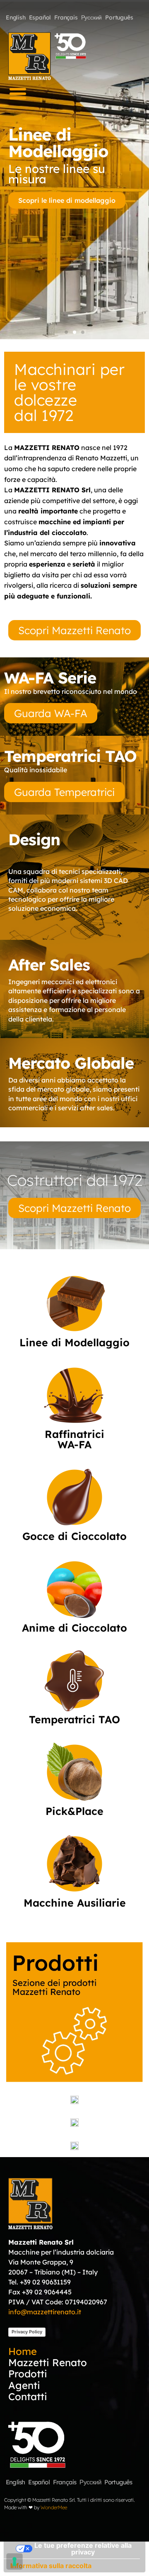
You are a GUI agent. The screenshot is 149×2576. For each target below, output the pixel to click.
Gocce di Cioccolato (74, 1536)
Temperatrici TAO (74, 1719)
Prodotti (28, 2374)
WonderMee (54, 2507)
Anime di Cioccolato (74, 1628)
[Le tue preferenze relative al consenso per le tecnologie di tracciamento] (14, 2561)
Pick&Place (74, 1811)
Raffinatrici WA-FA (74, 1439)
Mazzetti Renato (48, 2362)
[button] (18, 94)
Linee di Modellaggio (74, 1342)
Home (23, 2351)
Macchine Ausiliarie (75, 1903)
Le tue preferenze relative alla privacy (83, 2549)
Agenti (24, 2385)
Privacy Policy (27, 2332)
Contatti (28, 2397)
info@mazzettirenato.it (45, 2312)
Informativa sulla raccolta (51, 2566)
